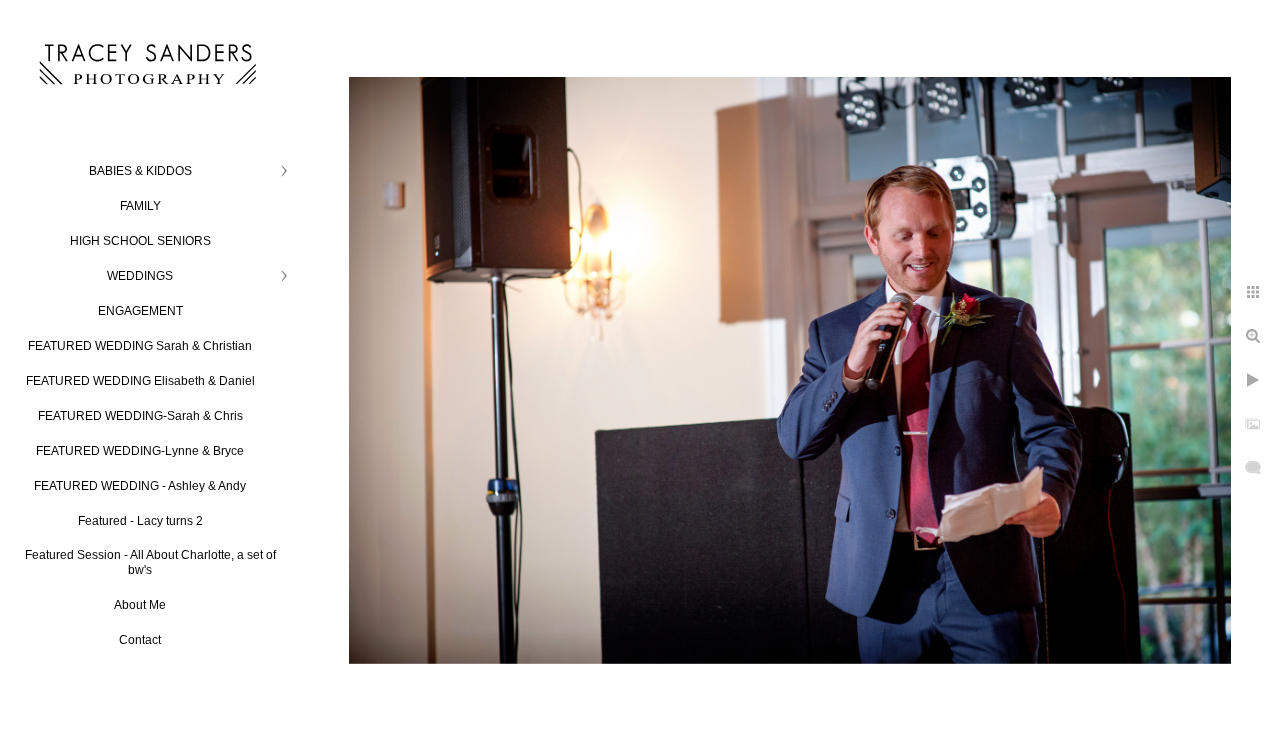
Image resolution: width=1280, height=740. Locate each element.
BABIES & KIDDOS (140, 171)
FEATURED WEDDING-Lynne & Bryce (140, 451)
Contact (140, 640)
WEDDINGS (140, 276)
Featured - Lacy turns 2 (140, 521)
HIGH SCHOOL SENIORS (140, 241)
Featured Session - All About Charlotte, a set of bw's (150, 562)
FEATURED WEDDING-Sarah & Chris (140, 416)
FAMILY (140, 206)
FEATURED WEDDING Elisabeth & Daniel (140, 381)
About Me (140, 605)
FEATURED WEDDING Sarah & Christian (140, 346)
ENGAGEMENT (140, 311)
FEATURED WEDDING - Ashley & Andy (140, 486)
